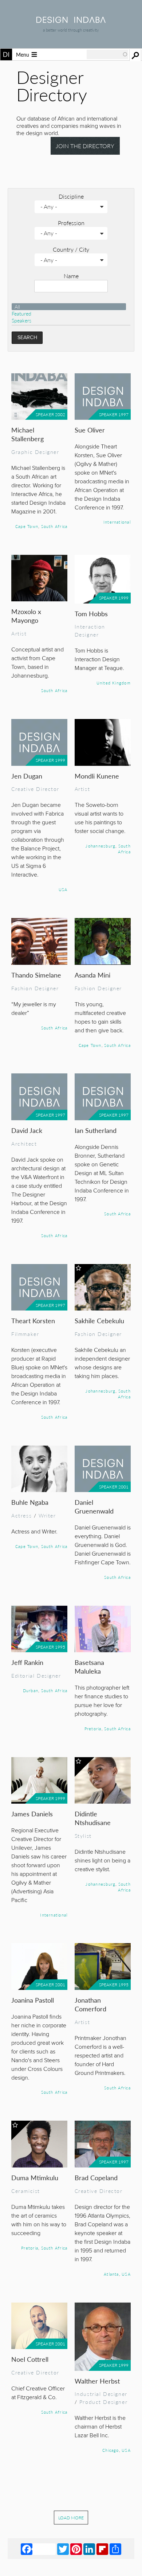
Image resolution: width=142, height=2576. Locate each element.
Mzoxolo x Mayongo (26, 616)
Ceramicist (26, 2191)
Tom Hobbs (91, 613)
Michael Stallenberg (27, 434)
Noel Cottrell (30, 2359)
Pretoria (93, 1728)
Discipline (71, 196)
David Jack (27, 1130)
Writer (47, 1515)
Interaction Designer (90, 630)
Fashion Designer (35, 988)
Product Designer (103, 2402)
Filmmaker (25, 1334)
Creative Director (35, 789)
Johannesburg (100, 846)
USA (63, 889)
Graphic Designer (35, 452)
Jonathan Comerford (90, 2004)
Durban (31, 1690)
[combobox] (107, 54)
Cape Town (27, 526)
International (117, 522)
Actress (21, 1515)
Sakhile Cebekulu (99, 1320)
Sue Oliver (90, 430)
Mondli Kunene (97, 776)
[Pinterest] (76, 2549)
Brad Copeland (96, 2177)
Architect (24, 1143)
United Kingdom (114, 683)
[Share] (115, 2549)
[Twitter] (63, 2549)
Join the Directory (85, 146)
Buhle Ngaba (30, 1502)
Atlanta (111, 2274)
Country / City (71, 249)
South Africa (54, 526)
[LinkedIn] (89, 2549)
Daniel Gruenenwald (94, 1506)
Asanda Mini (92, 975)
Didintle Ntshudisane (93, 1818)
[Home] (71, 21)
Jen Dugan (27, 776)
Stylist (83, 1836)
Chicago (111, 2450)
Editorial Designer (36, 1675)
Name (71, 276)
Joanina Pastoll (33, 2000)
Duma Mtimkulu (35, 2177)
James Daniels (32, 1814)
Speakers (21, 320)
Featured (21, 314)
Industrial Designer (101, 2394)
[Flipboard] (102, 2549)
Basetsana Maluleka (89, 1667)
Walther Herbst (97, 2381)
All (17, 307)
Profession (71, 223)
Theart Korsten (33, 1320)
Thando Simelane (36, 975)
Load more (71, 2518)
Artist (19, 633)
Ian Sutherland (96, 1130)
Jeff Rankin (27, 1662)
